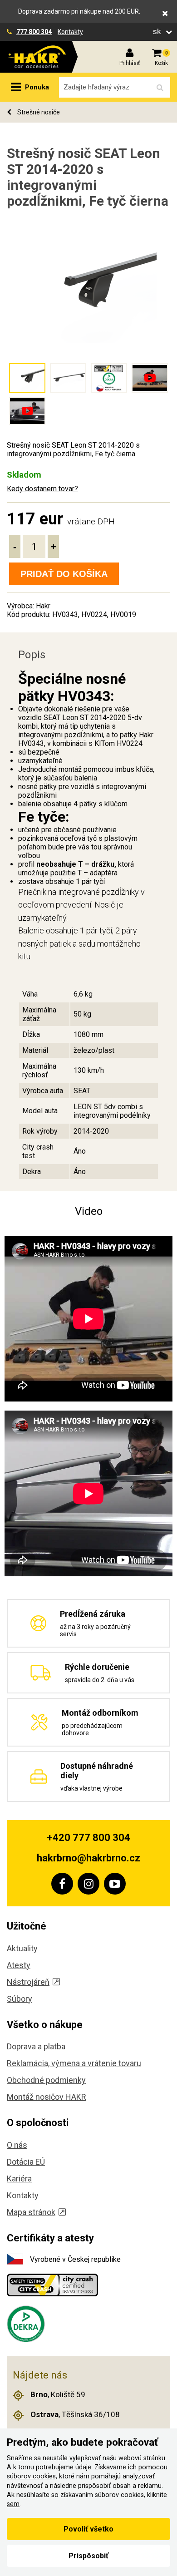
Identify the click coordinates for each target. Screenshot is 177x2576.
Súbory (20, 1999)
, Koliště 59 (58, 2394)
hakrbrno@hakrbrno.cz (88, 1858)
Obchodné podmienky (46, 2080)
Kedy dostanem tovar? (42, 489)
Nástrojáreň (28, 1982)
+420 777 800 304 (88, 1838)
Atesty (19, 1965)
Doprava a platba (36, 2046)
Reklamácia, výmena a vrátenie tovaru (74, 2063)
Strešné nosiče (38, 112)
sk (158, 32)
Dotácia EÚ (26, 2162)
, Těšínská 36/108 (75, 2414)
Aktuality (22, 1948)
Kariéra (19, 2179)
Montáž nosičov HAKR (47, 2097)
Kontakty (70, 32)
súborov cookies (31, 2476)
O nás (17, 2145)
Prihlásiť (130, 63)
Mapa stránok (31, 2212)
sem (13, 2504)
